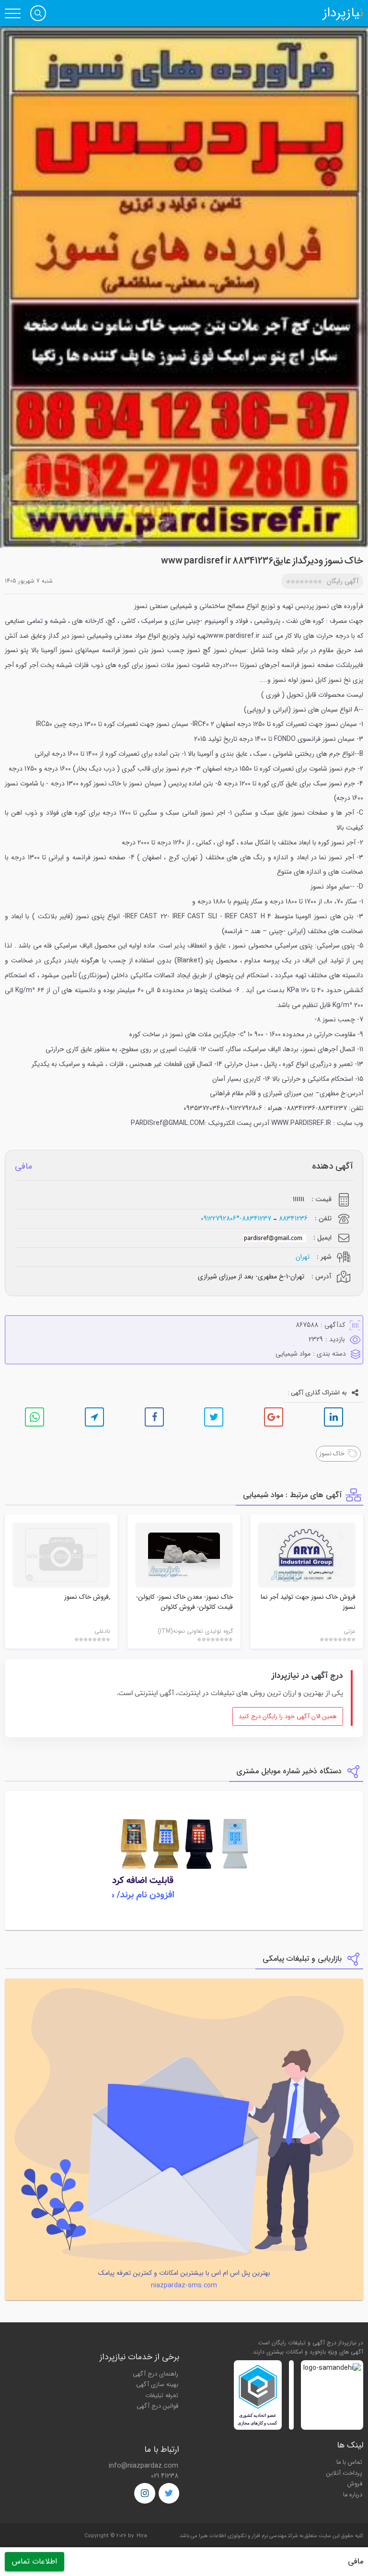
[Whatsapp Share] (34, 1417)
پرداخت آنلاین (344, 2473)
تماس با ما (349, 2462)
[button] (38, 13)
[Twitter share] (214, 1417)
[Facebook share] (154, 1417)
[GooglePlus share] (274, 1417)
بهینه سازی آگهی (157, 2385)
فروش (355, 2484)
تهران (303, 1257)
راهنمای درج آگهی (155, 2374)
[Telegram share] (94, 1417)
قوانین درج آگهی (157, 2406)
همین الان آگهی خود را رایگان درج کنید (288, 1717)
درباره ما (353, 2495)
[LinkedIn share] (333, 1417)
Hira (142, 2536)
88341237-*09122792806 (236, 1219)
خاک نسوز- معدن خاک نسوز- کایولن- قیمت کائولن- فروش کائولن (184, 1602)
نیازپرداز (343, 13)
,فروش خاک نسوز (87, 1597)
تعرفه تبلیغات (162, 2396)
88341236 (293, 1219)
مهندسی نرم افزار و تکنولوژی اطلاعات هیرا (243, 2536)
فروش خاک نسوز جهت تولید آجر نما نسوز (308, 1602)
